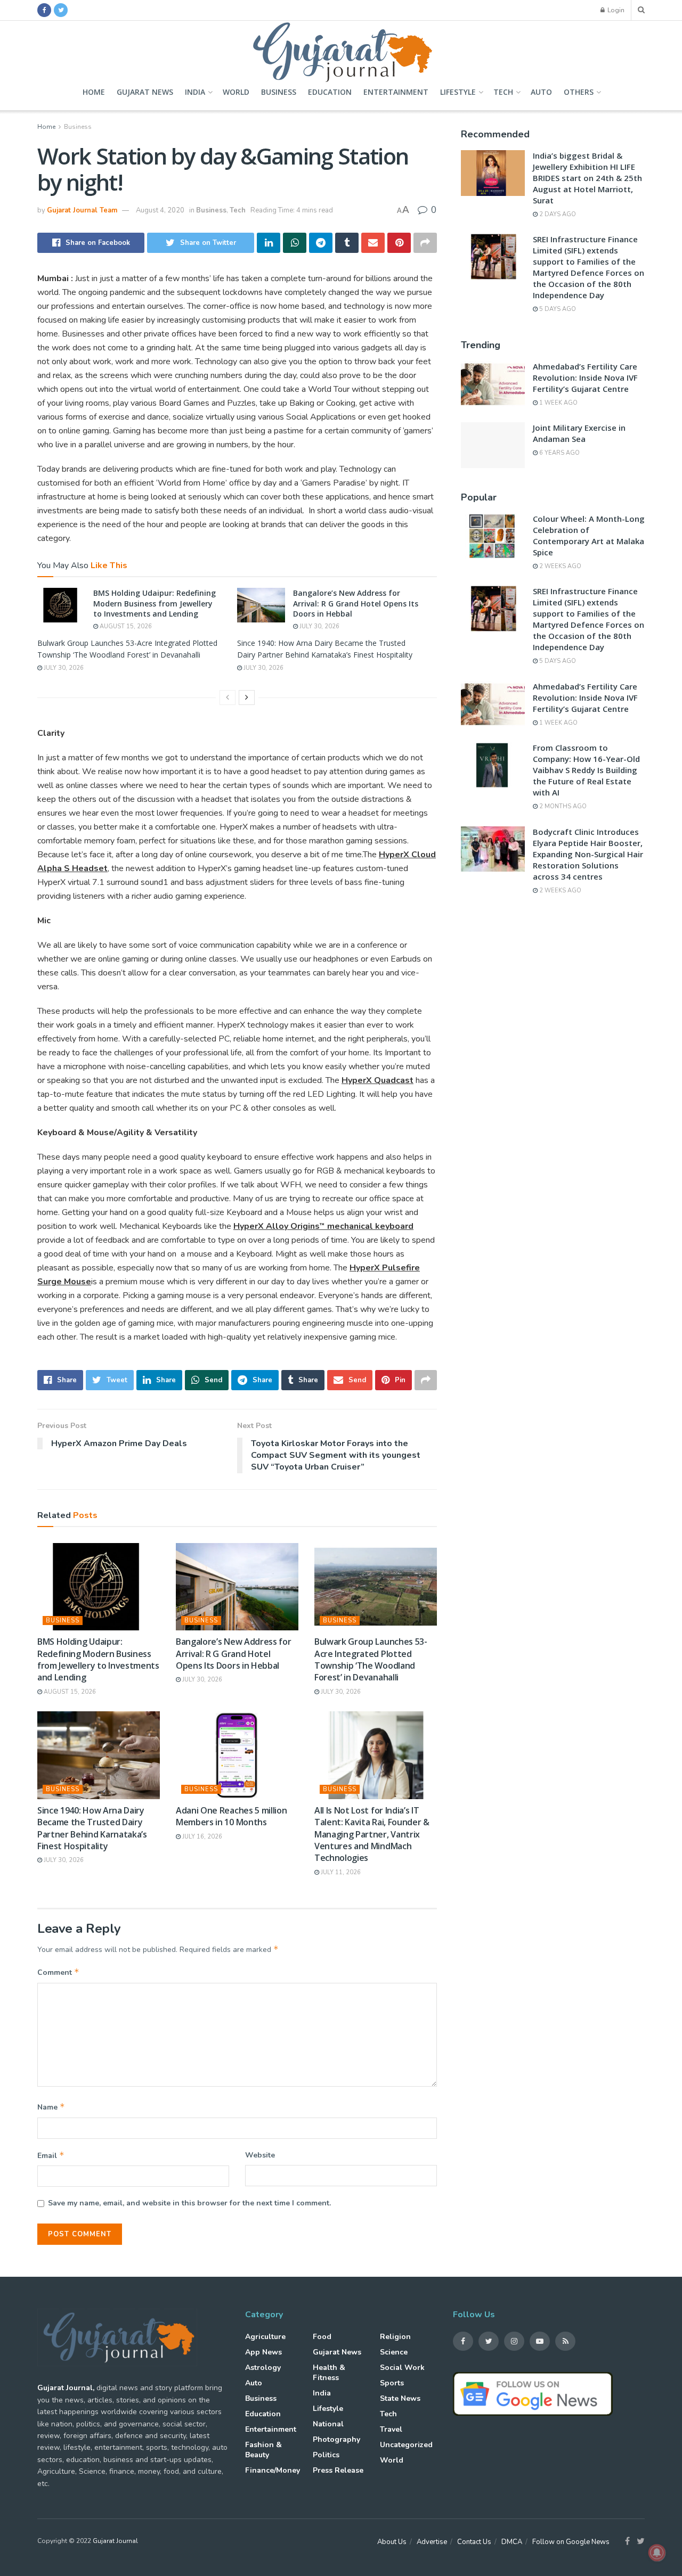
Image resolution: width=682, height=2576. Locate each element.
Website (260, 2155)
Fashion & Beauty (263, 2450)
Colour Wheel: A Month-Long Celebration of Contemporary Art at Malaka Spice (589, 535)
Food (322, 2337)
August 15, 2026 (125, 626)
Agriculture (265, 2337)
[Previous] (228, 698)
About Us (392, 2542)
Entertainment (396, 92)
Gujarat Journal (115, 2541)
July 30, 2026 (319, 626)
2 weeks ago (559, 566)
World (236, 92)
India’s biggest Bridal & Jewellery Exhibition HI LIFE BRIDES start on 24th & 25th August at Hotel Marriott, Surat (587, 178)
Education (330, 92)
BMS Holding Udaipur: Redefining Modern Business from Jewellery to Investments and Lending (155, 603)
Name (51, 2107)
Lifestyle (458, 92)
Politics (326, 2455)
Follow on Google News (571, 2542)
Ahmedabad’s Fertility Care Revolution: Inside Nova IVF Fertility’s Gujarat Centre (585, 378)
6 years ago (559, 453)
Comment (58, 1972)
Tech (503, 92)
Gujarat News (145, 92)
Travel (391, 2429)
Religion (395, 2337)
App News (263, 2352)
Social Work (402, 2368)
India (195, 92)
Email (51, 2155)
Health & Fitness (329, 2373)
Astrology (263, 2368)
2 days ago (557, 214)
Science (394, 2352)
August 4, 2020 (160, 210)
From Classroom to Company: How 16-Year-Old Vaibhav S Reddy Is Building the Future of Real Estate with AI (586, 770)
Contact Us (474, 2542)
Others (579, 92)
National (328, 2424)
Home (94, 92)
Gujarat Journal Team (82, 210)
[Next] (247, 698)
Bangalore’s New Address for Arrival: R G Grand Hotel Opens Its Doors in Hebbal (356, 603)
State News (400, 2398)
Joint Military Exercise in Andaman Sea (579, 433)
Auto (541, 92)
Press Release (338, 2470)
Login (615, 10)
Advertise (432, 2542)
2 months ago (562, 806)
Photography (336, 2439)
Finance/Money (273, 2470)
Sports (392, 2383)
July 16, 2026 (201, 1837)
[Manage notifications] (657, 2553)
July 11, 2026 (340, 1872)
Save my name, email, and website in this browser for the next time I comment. (189, 2203)
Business (279, 92)
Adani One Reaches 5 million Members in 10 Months (231, 1816)
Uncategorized (406, 2445)
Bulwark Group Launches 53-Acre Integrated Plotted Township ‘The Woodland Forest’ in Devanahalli (371, 1659)
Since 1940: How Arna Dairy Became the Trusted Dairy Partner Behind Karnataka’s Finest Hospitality (92, 1828)
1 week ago (558, 403)
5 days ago (557, 309)
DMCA (512, 2542)
